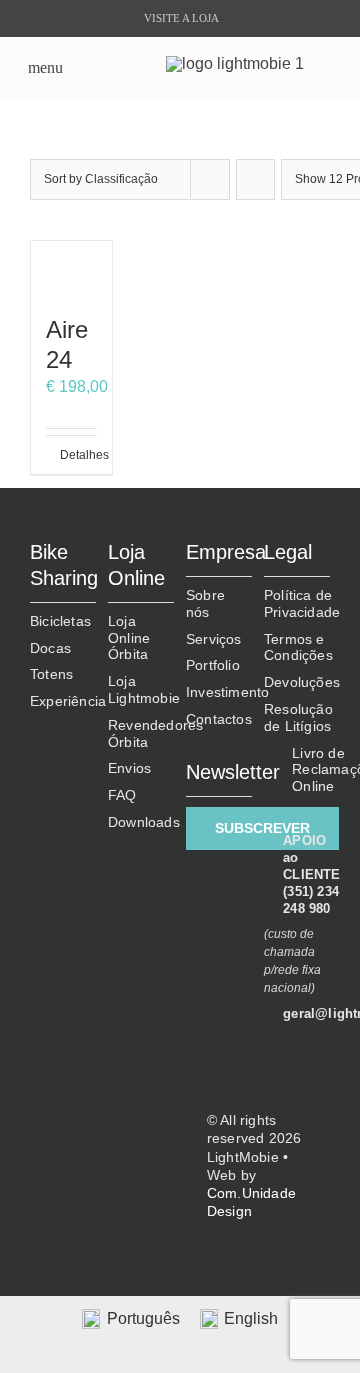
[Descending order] (255, 179)
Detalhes (65, 455)
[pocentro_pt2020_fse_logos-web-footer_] (86, 1203)
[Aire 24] (71, 268)
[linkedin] (175, 1166)
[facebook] (175, 1116)
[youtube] (175, 1216)
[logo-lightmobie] (235, 63)
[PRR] (86, 1128)
